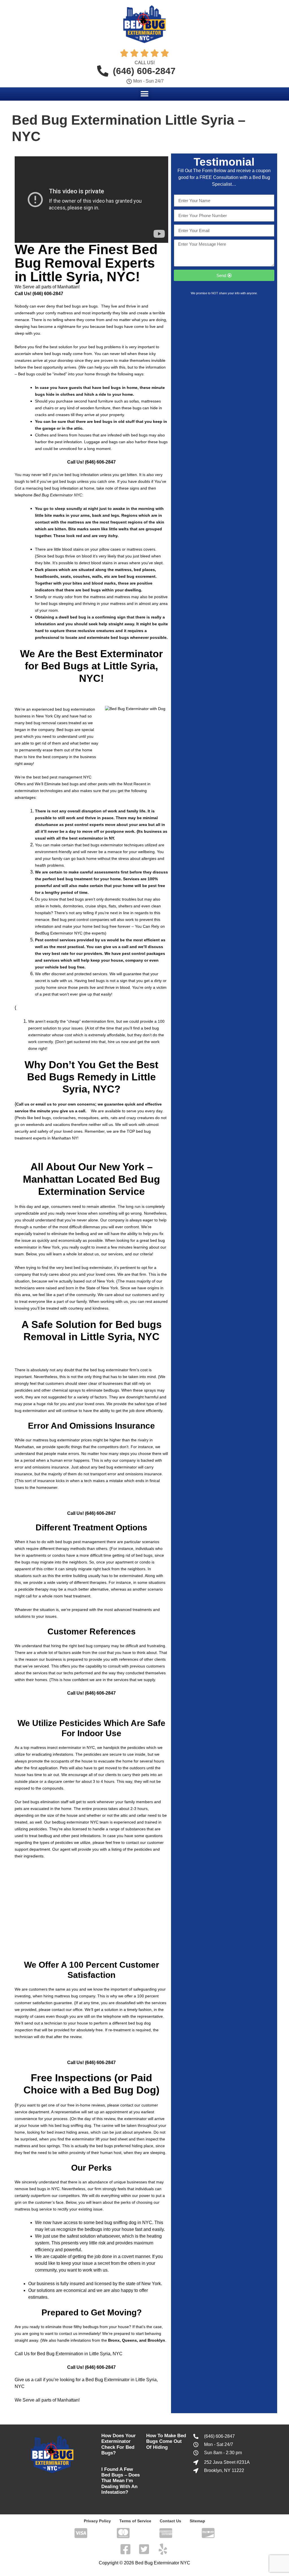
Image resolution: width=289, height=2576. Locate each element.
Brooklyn (156, 2340)
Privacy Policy (97, 2521)
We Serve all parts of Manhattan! (47, 287)
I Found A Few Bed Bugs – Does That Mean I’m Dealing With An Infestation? (121, 2481)
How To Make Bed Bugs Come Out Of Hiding (166, 2441)
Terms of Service (135, 2521)
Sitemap (197, 2521)
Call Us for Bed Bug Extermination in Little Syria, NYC (69, 2354)
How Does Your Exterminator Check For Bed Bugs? (119, 2444)
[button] (145, 94)
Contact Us (170, 2521)
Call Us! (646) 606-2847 (39, 294)
